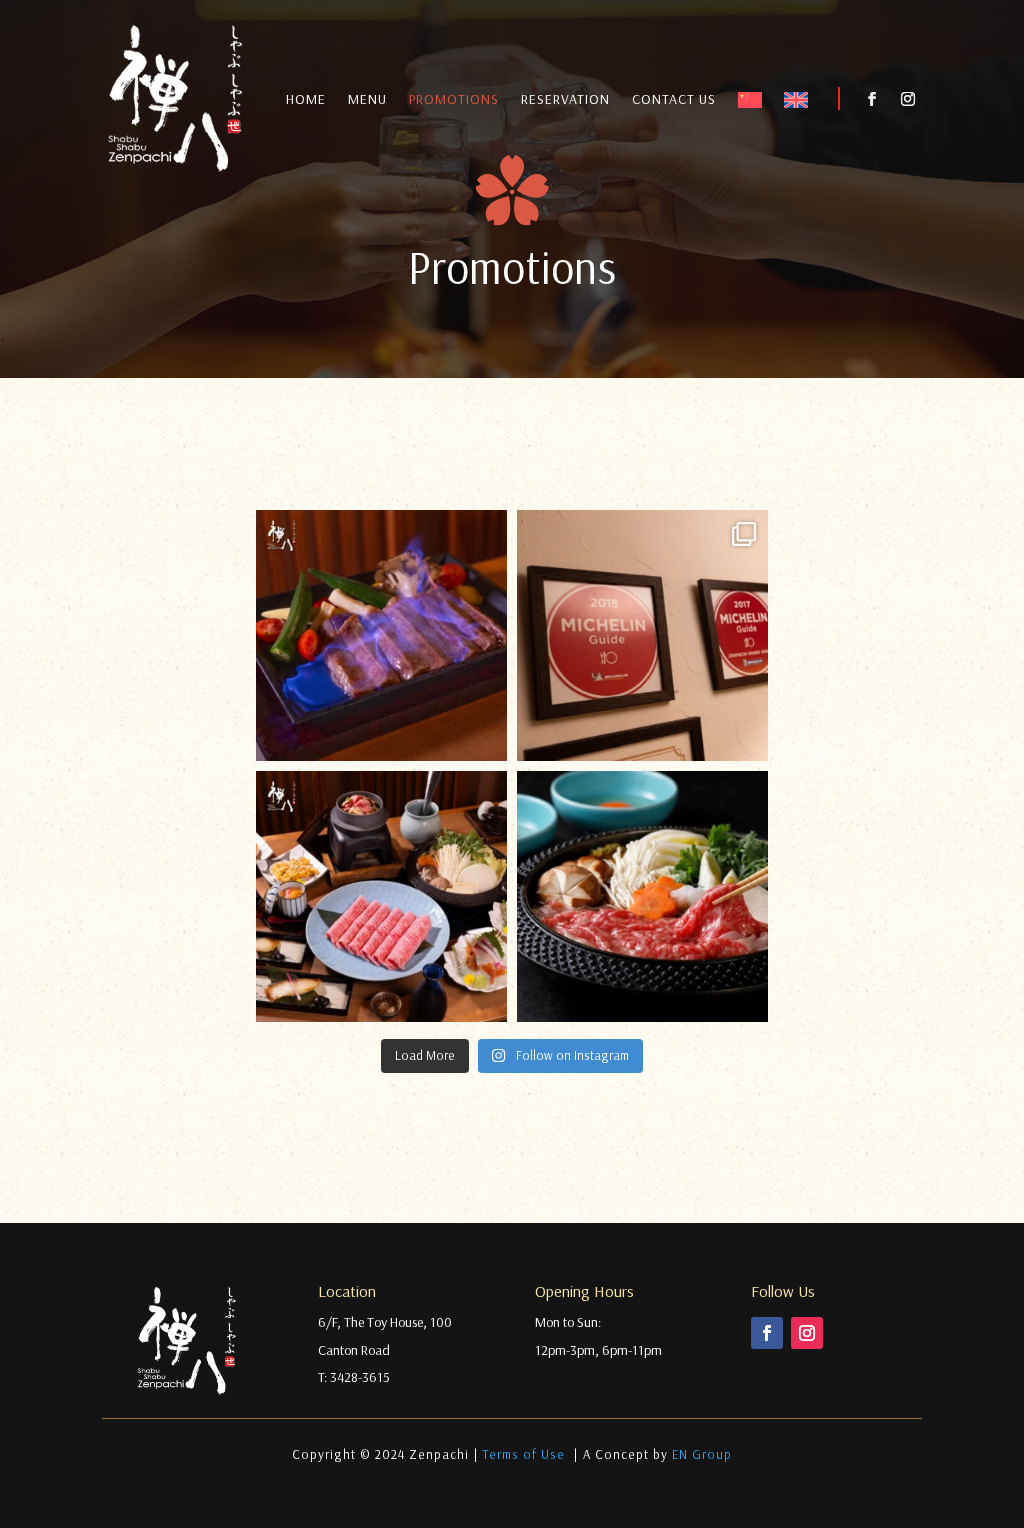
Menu (367, 100)
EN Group (702, 1454)
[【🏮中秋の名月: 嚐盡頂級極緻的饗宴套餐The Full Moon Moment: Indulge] (381, 896)
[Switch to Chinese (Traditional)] (750, 104)
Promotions (454, 100)
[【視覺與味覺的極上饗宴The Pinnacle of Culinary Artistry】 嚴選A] (381, 635)
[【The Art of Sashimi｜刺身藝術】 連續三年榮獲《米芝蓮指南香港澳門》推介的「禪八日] (642, 635)
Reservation (565, 100)
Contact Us (674, 100)
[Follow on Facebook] (872, 99)
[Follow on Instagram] (908, 99)
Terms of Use (526, 1454)
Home (306, 100)
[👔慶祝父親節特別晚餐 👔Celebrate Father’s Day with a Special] (642, 896)
